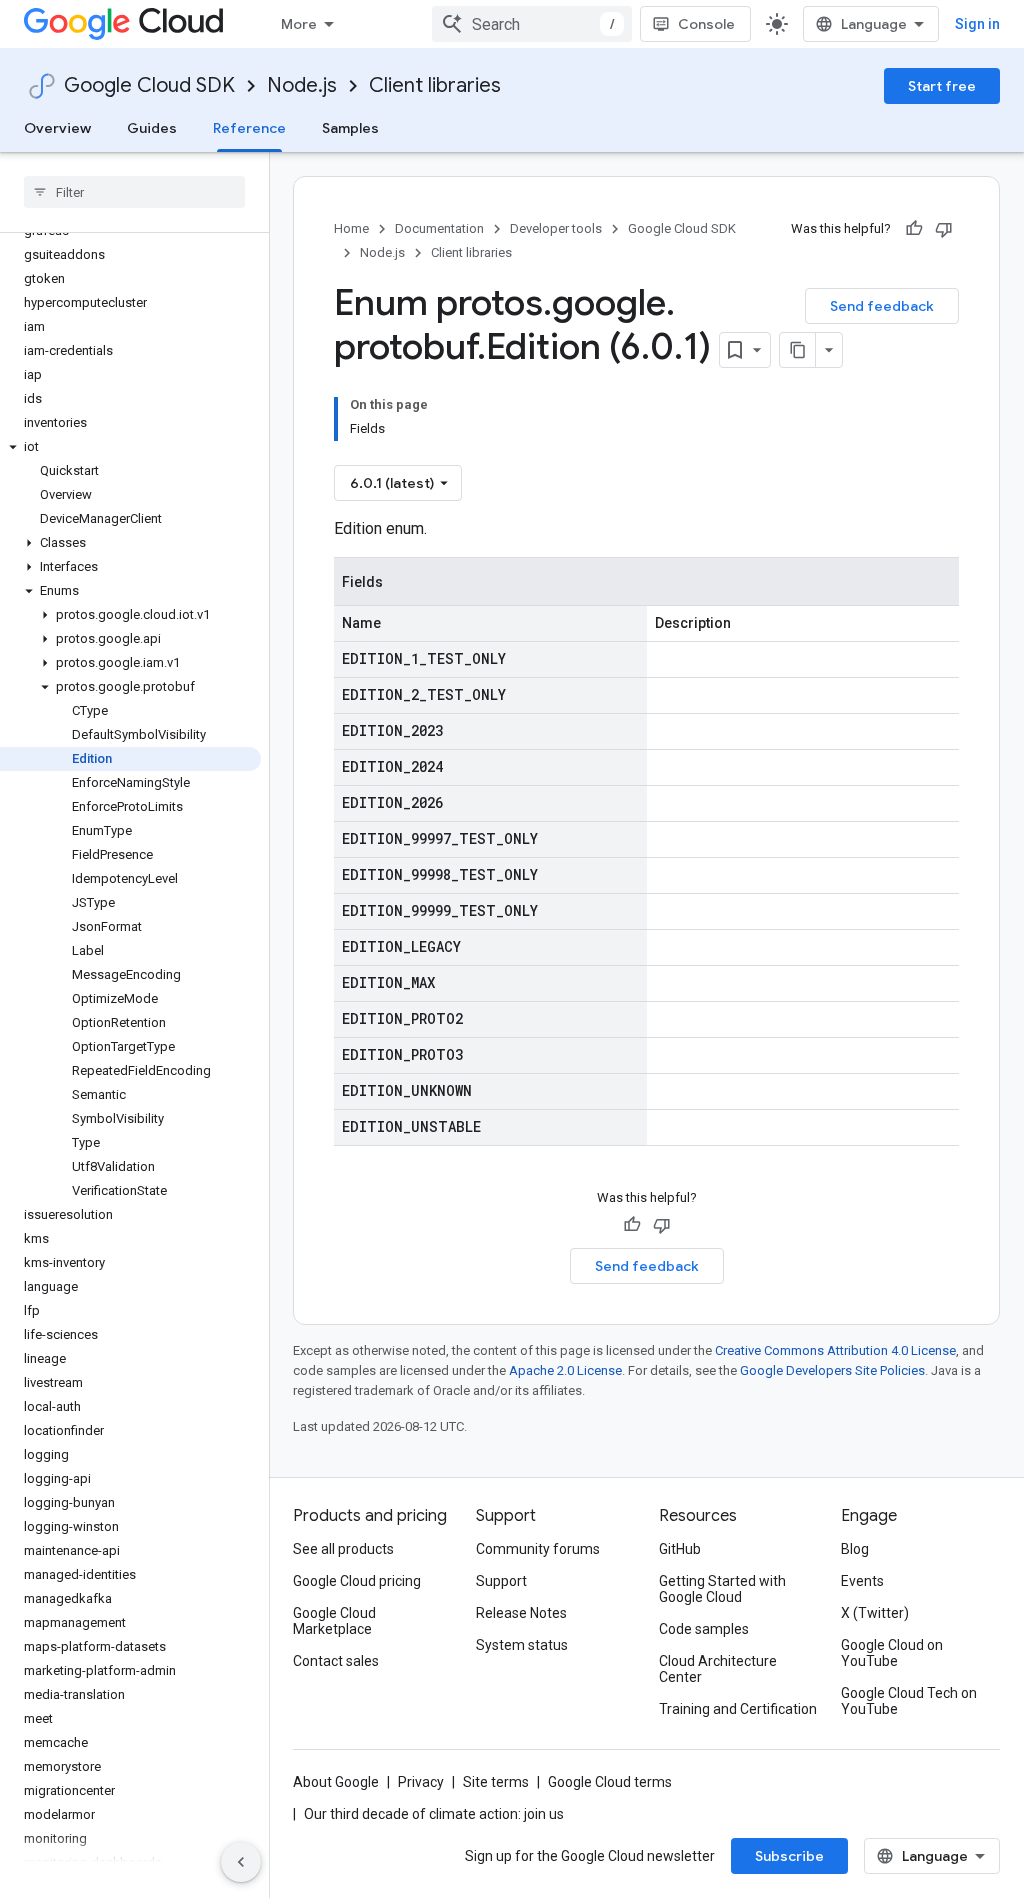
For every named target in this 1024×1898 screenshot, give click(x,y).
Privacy (421, 1782)
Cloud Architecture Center (718, 1669)
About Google (336, 1782)
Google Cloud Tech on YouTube (909, 1701)
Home (351, 228)
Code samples (704, 1629)
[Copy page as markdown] (798, 350)
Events (862, 1581)
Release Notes (521, 1613)
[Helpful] (914, 229)
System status (522, 1645)
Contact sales (336, 1661)
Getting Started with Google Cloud (722, 1589)
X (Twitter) (875, 1613)
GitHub (680, 1549)
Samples (350, 128)
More (299, 24)
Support (501, 1581)
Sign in (977, 24)
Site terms (496, 1782)
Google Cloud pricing (357, 1581)
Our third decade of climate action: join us (434, 1814)
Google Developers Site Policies (832, 1370)
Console (706, 24)
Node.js (302, 85)
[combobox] (532, 24)
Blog (855, 1549)
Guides (152, 128)
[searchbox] (134, 192)
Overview (57, 128)
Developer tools (556, 228)
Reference (249, 128)
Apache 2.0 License (565, 1370)
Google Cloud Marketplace (334, 1621)
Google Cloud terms (610, 1782)
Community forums (538, 1549)
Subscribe (789, 1856)
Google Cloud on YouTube (892, 1653)
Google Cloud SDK (149, 85)
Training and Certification (738, 1709)
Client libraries (435, 85)
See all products (343, 1549)
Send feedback (882, 306)
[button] (130, 447)
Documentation (439, 228)
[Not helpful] (944, 229)
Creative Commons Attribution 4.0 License (835, 1350)
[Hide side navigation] (241, 1862)
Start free (942, 86)
